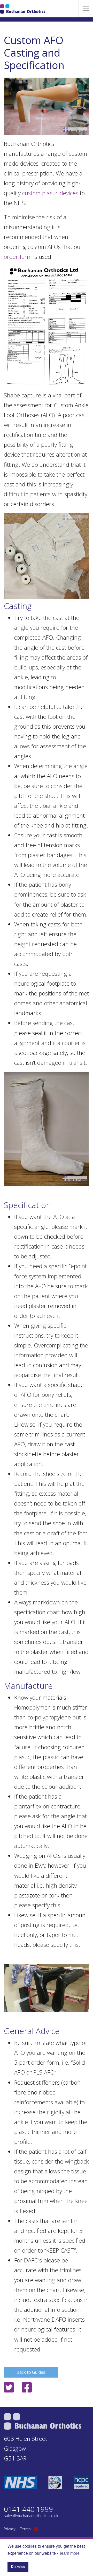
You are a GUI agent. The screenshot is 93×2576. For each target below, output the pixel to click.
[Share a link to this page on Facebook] (27, 2389)
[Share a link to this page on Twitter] (10, 2389)
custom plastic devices (50, 193)
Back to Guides (31, 2372)
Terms (25, 2529)
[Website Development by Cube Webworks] (36, 2529)
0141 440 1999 (28, 2509)
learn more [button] (70, 2553)
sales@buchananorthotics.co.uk (31, 2516)
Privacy (10, 2529)
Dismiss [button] (18, 2567)
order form (18, 257)
